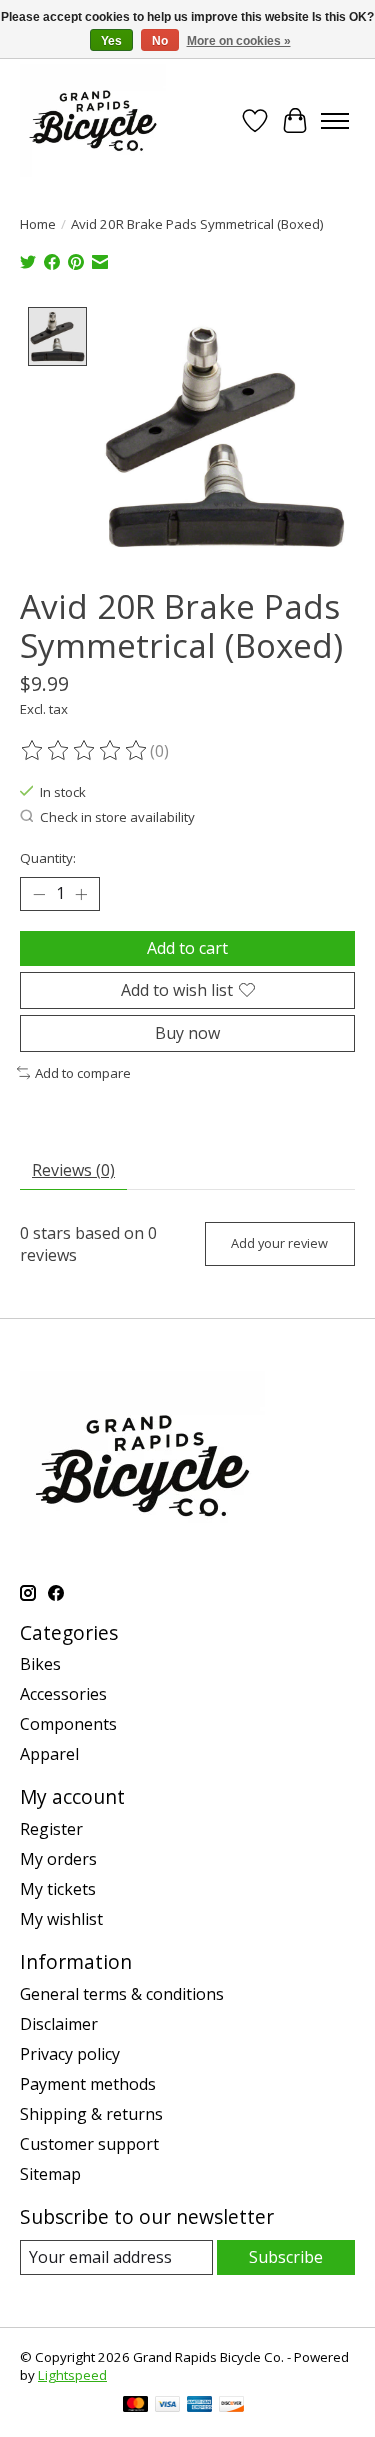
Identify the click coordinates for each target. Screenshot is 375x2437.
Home (38, 224)
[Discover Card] (232, 2406)
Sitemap (50, 2174)
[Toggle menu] (335, 121)
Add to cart (187, 948)
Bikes (40, 1664)
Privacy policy (70, 2054)
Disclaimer (59, 2024)
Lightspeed (72, 2375)
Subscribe (286, 2257)
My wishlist (61, 1919)
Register (51, 1829)
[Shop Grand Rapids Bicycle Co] (93, 120)
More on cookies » (239, 41)
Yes (111, 41)
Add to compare (83, 1073)
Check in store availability (117, 817)
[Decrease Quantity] (39, 894)
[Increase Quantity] (81, 894)
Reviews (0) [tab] (73, 1170)
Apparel (49, 1754)
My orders (58, 1859)
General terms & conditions (122, 1994)
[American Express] (200, 2406)
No (160, 41)
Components (68, 1724)
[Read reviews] (85, 751)
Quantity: (48, 858)
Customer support (89, 2144)
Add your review (279, 1243)
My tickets (58, 1889)
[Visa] (168, 2406)
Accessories (63, 1694)
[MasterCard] (136, 2406)
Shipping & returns (91, 2114)
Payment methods (88, 2084)
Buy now (187, 1033)
